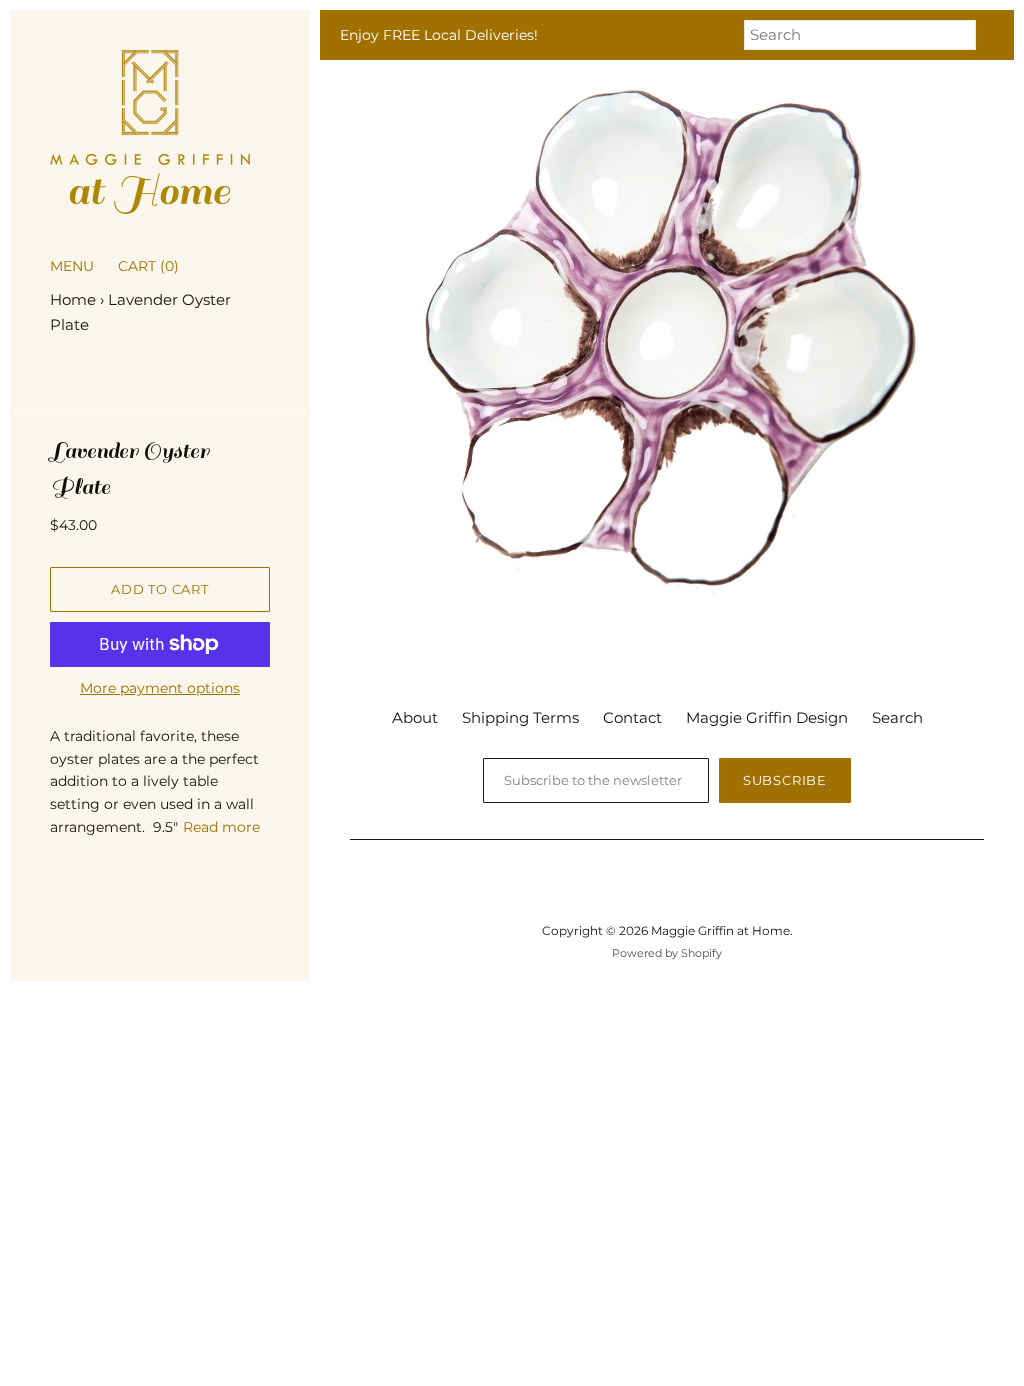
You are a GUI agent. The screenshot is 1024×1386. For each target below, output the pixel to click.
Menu (72, 266)
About (415, 717)
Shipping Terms (520, 717)
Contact (632, 717)
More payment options (160, 688)
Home (73, 299)
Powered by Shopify (667, 953)
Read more (221, 827)
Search (897, 717)
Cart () (148, 266)
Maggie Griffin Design (767, 717)
